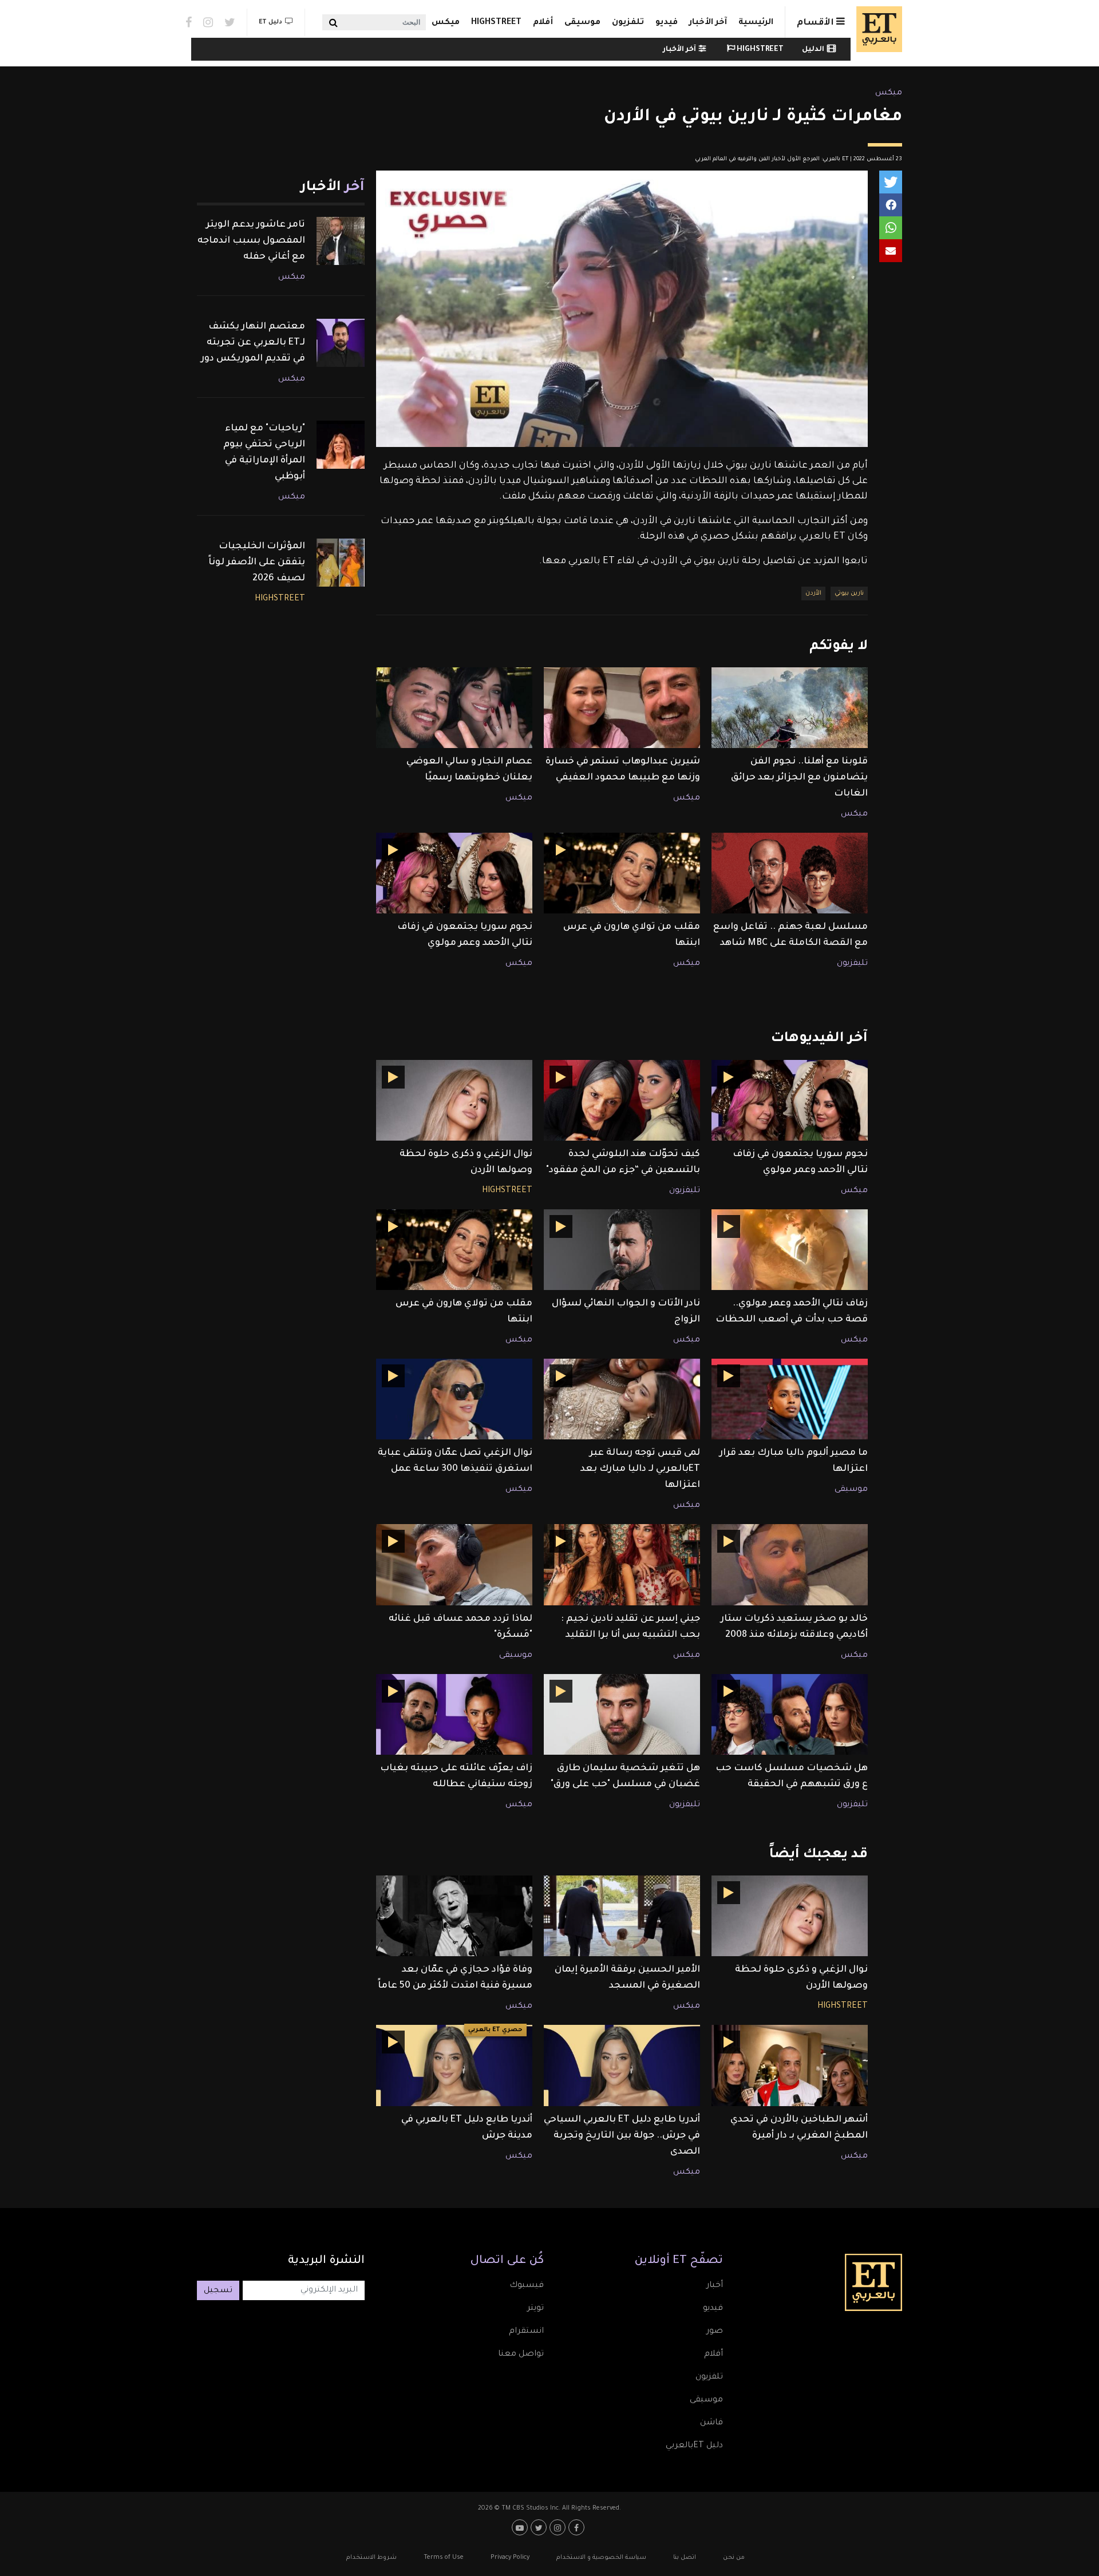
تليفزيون (852, 964)
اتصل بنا (685, 2558)
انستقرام (526, 2332)
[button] (891, 182)
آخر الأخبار (708, 23)
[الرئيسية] (876, 29)
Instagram (208, 22)
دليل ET (270, 22)
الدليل (813, 50)
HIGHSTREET (496, 23)
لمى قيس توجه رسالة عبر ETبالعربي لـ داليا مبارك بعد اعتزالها (640, 1469)
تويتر (535, 2309)
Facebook (189, 22)
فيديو (667, 23)
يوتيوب (521, 2527)
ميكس (446, 23)
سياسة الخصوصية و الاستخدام (601, 2558)
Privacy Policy (510, 2558)
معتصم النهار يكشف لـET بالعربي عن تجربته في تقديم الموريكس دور (253, 343)
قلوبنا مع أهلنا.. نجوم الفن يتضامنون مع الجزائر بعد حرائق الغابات (799, 778)
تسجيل (218, 2291)
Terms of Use (444, 2558)
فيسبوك (527, 2286)
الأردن (813, 593)
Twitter (230, 22)
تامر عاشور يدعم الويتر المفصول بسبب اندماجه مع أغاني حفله (251, 241)
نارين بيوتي (849, 593)
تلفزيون (628, 23)
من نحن (734, 2558)
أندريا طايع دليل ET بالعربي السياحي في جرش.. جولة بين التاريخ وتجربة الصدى (622, 2136)
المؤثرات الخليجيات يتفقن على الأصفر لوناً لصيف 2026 (257, 563)
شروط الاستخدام (371, 2558)
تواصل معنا (521, 2355)
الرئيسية (756, 23)
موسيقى (582, 23)
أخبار (715, 2286)
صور (715, 2332)
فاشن (711, 2423)
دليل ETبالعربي (694, 2446)
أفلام (543, 23)
